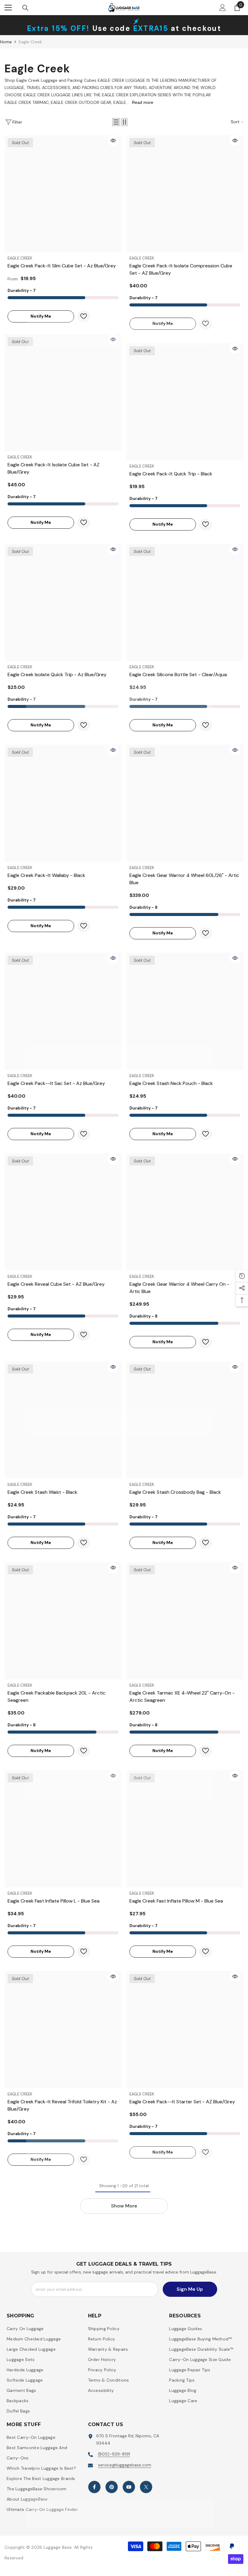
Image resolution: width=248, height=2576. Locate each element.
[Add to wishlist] (84, 317)
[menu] (8, 8)
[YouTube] (129, 2487)
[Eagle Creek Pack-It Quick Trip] (185, 402)
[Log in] (223, 8)
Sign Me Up (190, 2289)
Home (6, 42)
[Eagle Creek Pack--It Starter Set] (185, 2030)
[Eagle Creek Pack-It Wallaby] (63, 803)
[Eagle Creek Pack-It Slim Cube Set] (63, 194)
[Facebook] (94, 2487)
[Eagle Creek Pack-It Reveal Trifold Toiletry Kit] (63, 2030)
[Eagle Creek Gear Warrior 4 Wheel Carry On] (185, 1212)
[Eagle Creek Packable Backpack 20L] (63, 1621)
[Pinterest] (112, 2487)
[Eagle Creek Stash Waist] (63, 1420)
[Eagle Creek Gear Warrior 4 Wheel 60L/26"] (185, 803)
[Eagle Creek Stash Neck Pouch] (185, 1011)
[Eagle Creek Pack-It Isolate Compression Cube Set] (185, 194)
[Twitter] (146, 2487)
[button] (116, 122)
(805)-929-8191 (114, 2454)
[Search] (25, 8)
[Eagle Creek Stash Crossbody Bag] (185, 1420)
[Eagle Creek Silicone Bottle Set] (185, 602)
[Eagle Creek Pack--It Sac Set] (63, 1011)
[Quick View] (113, 141)
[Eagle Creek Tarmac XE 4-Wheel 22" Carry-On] (185, 1621)
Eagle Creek (30, 42)
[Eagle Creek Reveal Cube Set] (63, 1212)
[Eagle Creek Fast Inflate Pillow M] (185, 1829)
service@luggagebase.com (125, 2465)
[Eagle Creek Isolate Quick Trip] (63, 602)
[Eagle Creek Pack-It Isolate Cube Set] (63, 393)
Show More (124, 2206)
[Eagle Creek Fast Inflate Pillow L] (63, 1829)
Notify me (29, 316)
